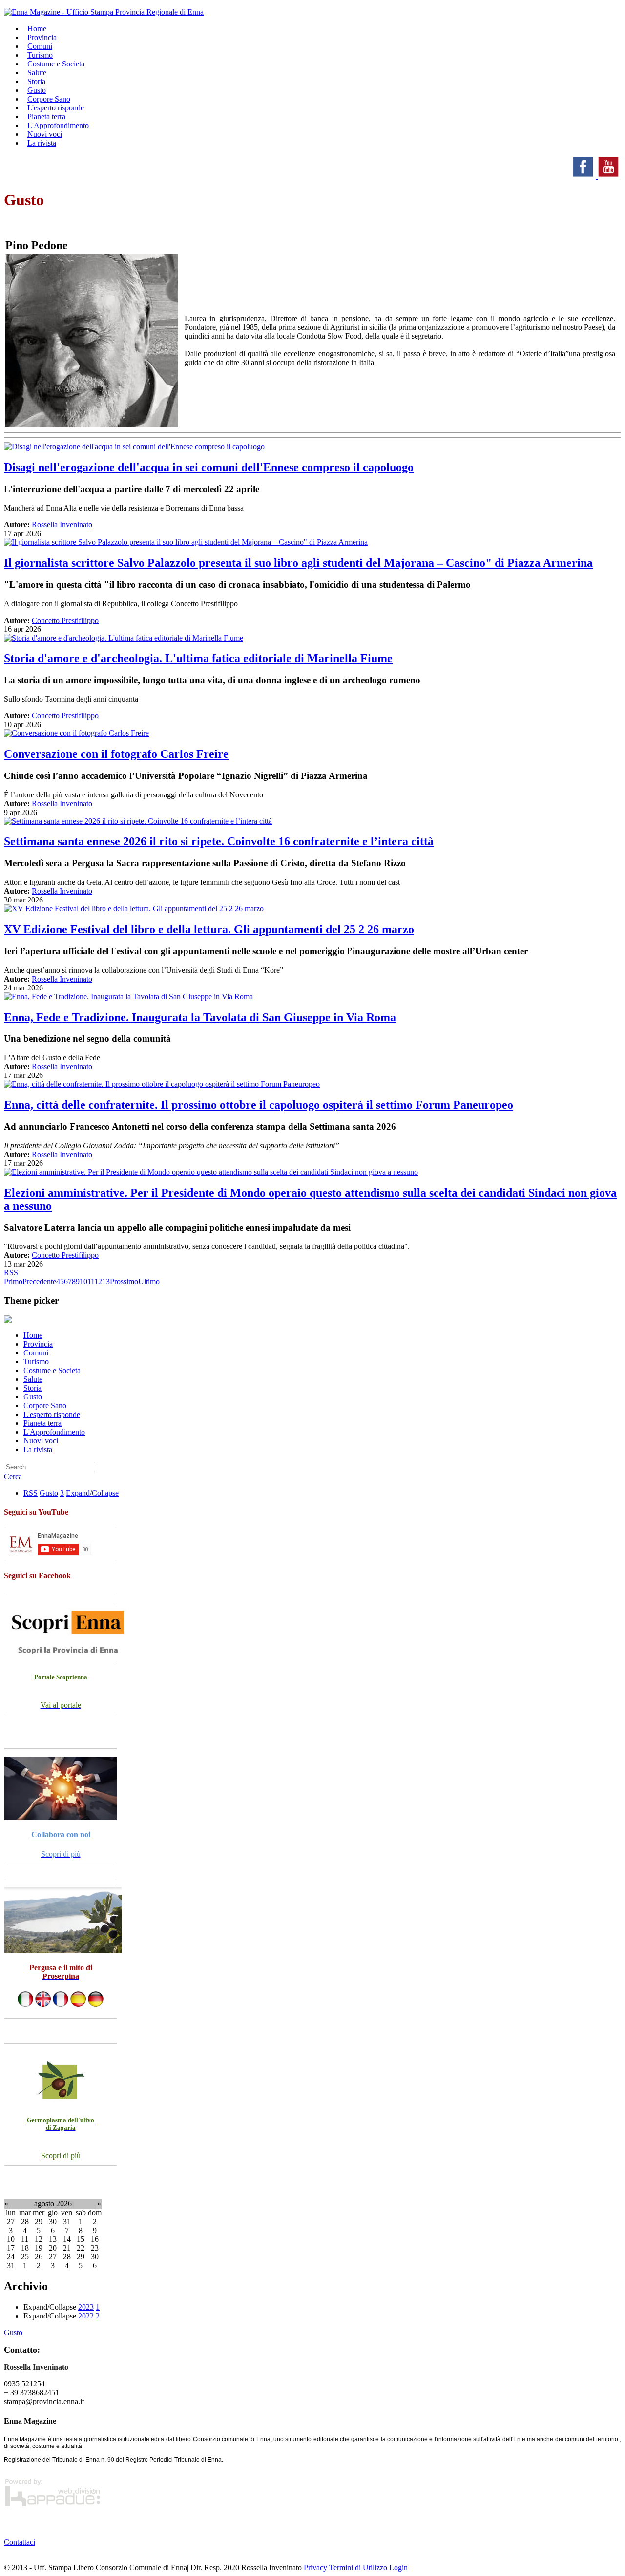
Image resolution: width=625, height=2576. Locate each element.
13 (106, 1281)
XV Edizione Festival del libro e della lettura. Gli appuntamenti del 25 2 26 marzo (209, 929)
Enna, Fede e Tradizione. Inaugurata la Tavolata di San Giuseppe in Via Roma (200, 1017)
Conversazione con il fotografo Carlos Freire (116, 754)
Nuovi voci (41, 1441)
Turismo (36, 1362)
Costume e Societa (56, 64)
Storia (32, 1388)
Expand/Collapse (92, 1493)
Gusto (33, 1397)
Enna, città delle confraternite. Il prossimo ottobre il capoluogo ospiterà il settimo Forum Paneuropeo (259, 1105)
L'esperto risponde (52, 1414)
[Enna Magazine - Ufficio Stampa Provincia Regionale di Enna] (104, 12)
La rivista (42, 143)
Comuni (36, 1353)
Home (33, 1335)
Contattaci (20, 2542)
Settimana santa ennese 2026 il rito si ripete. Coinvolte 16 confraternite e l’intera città (219, 841)
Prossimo (124, 1281)
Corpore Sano (45, 1406)
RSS (11, 1273)
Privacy (315, 2567)
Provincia (38, 1344)
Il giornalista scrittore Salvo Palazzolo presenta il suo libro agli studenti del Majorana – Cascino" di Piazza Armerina (298, 563)
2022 (86, 2316)
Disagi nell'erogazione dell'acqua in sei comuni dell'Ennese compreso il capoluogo (209, 467)
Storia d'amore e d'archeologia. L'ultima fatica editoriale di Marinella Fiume (198, 658)
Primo (13, 1281)
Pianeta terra (42, 1423)
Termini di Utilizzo (358, 2567)
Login (398, 2567)
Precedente (39, 1281)
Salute (33, 1379)
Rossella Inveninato (62, 525)
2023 (86, 2307)
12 (98, 1281)
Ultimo (149, 1281)
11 (91, 1281)
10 (83, 1281)
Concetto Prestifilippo (65, 620)
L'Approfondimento (54, 1432)
